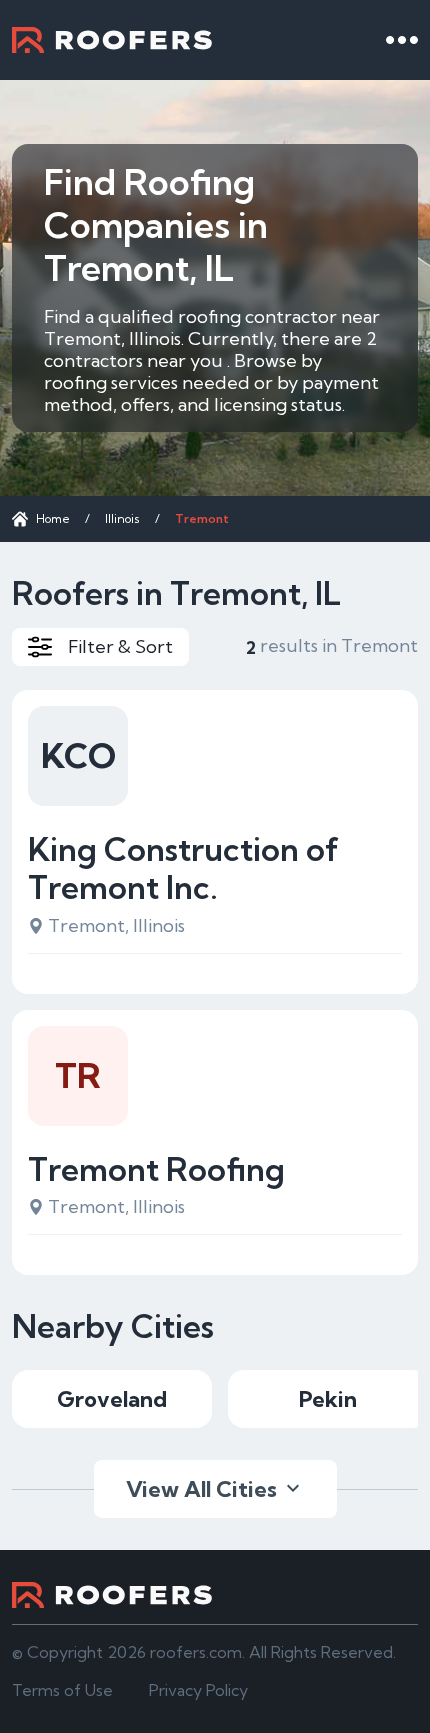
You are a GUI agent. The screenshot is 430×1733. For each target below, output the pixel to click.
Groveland (112, 1399)
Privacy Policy (198, 1690)
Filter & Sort (120, 646)
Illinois (122, 518)
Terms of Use (62, 1690)
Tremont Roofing (156, 1169)
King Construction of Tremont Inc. (183, 868)
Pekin (328, 1399)
